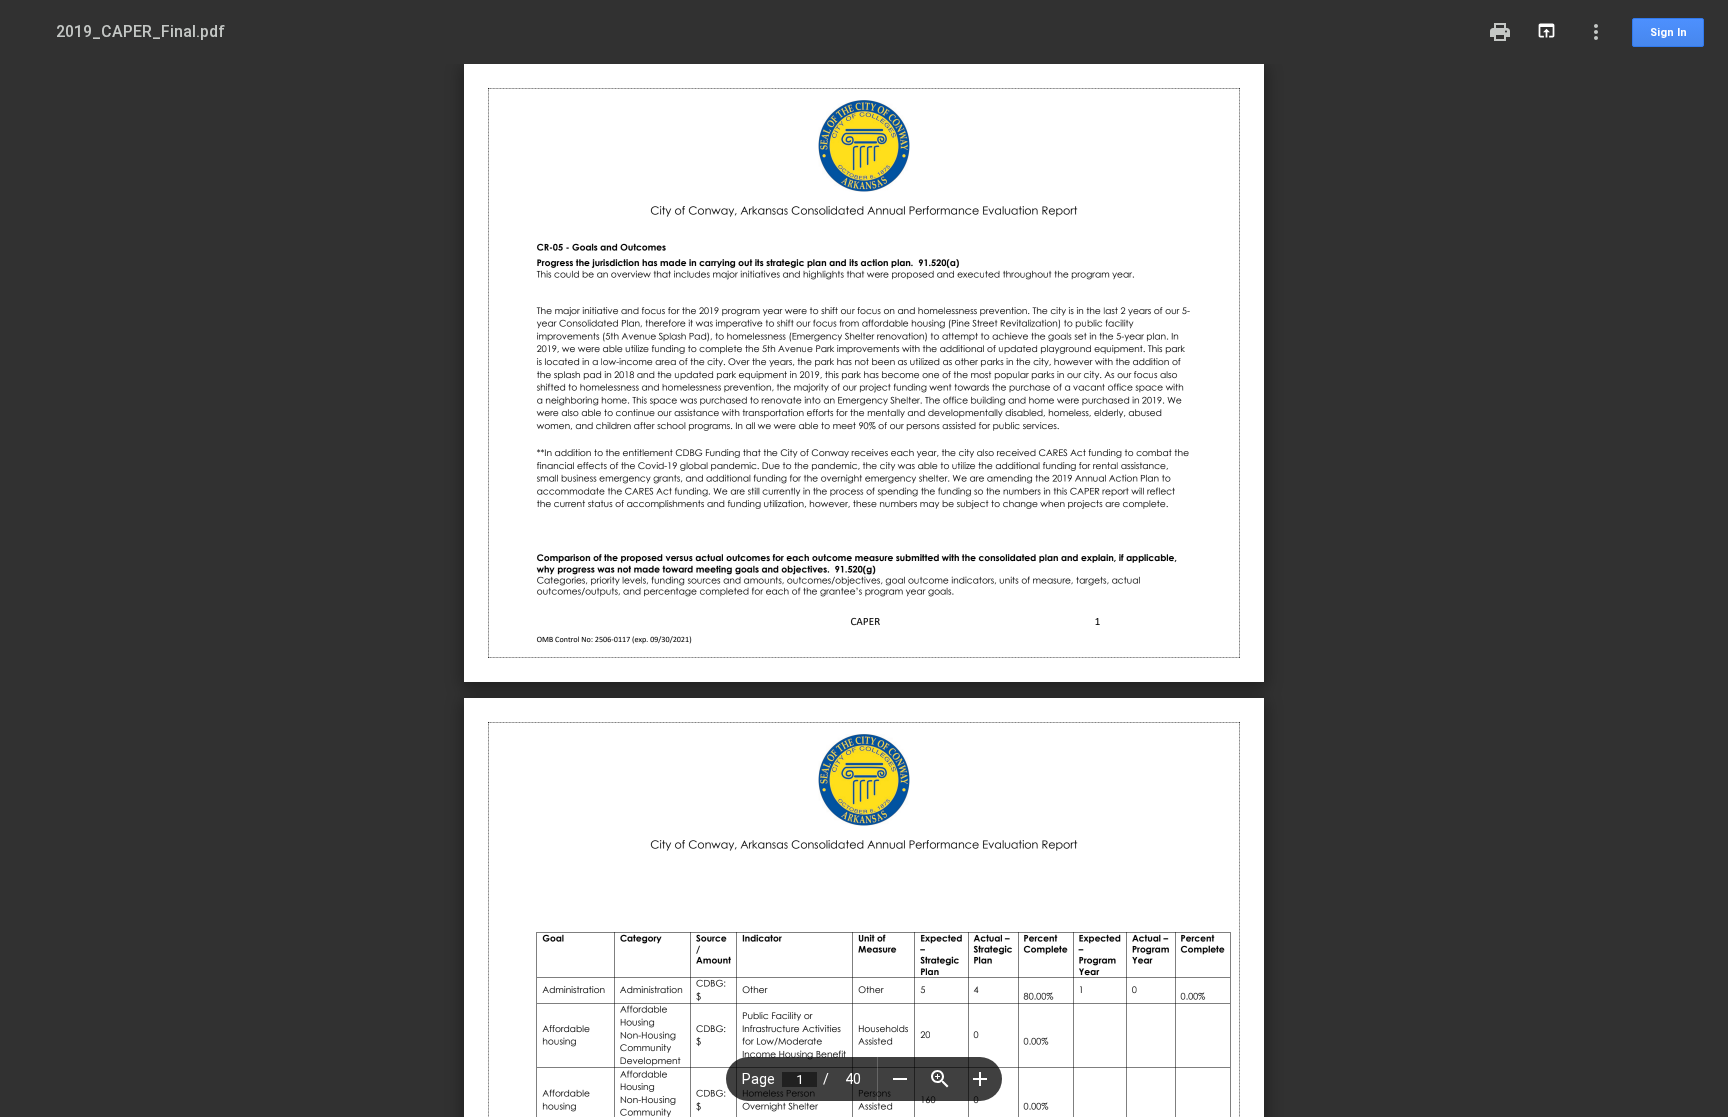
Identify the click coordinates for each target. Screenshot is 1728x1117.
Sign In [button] (1668, 32)
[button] (900, 1079)
